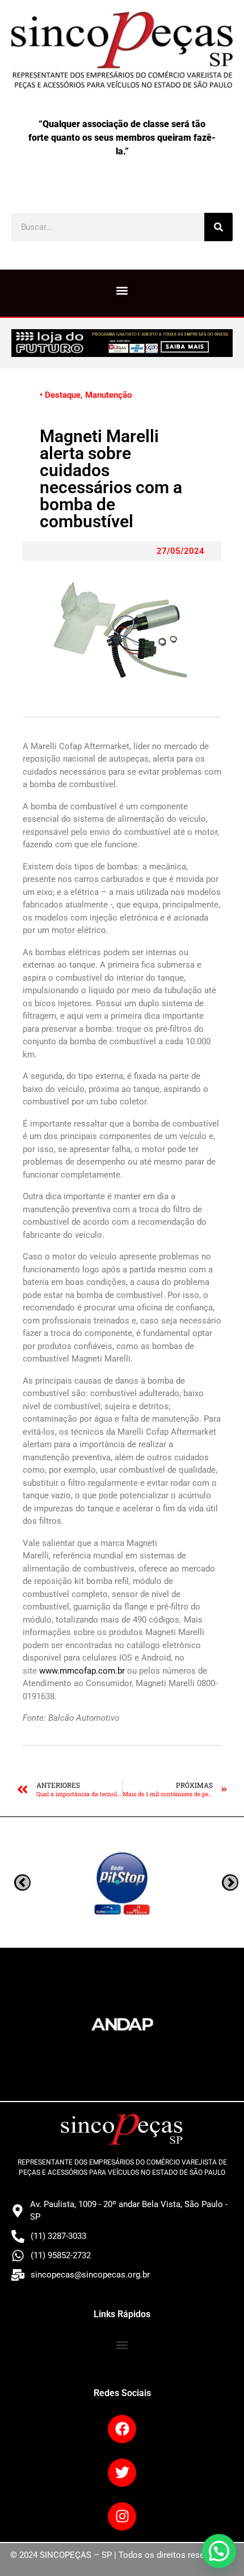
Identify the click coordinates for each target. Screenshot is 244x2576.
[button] (122, 290)
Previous (230, 1882)
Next (22, 1882)
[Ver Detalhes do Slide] (122, 343)
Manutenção (108, 395)
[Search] (218, 227)
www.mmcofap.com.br (82, 1671)
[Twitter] (122, 2473)
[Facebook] (122, 2429)
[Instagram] (122, 2516)
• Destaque (60, 395)
